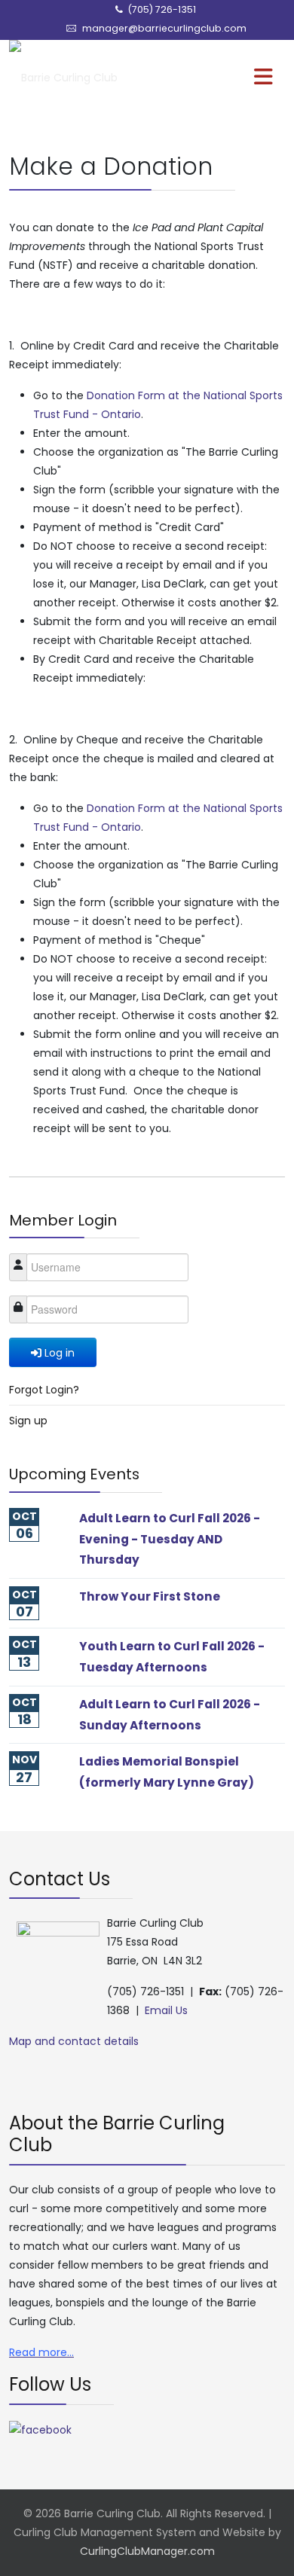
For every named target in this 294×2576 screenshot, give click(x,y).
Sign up (28, 1421)
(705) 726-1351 (162, 9)
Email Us (166, 2010)
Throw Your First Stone (150, 1596)
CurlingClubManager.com (147, 2551)
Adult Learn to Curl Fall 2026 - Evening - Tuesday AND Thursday (170, 1539)
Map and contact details (74, 2041)
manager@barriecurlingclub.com (164, 28)
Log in (60, 1353)
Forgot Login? (44, 1390)
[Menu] (233, 78)
